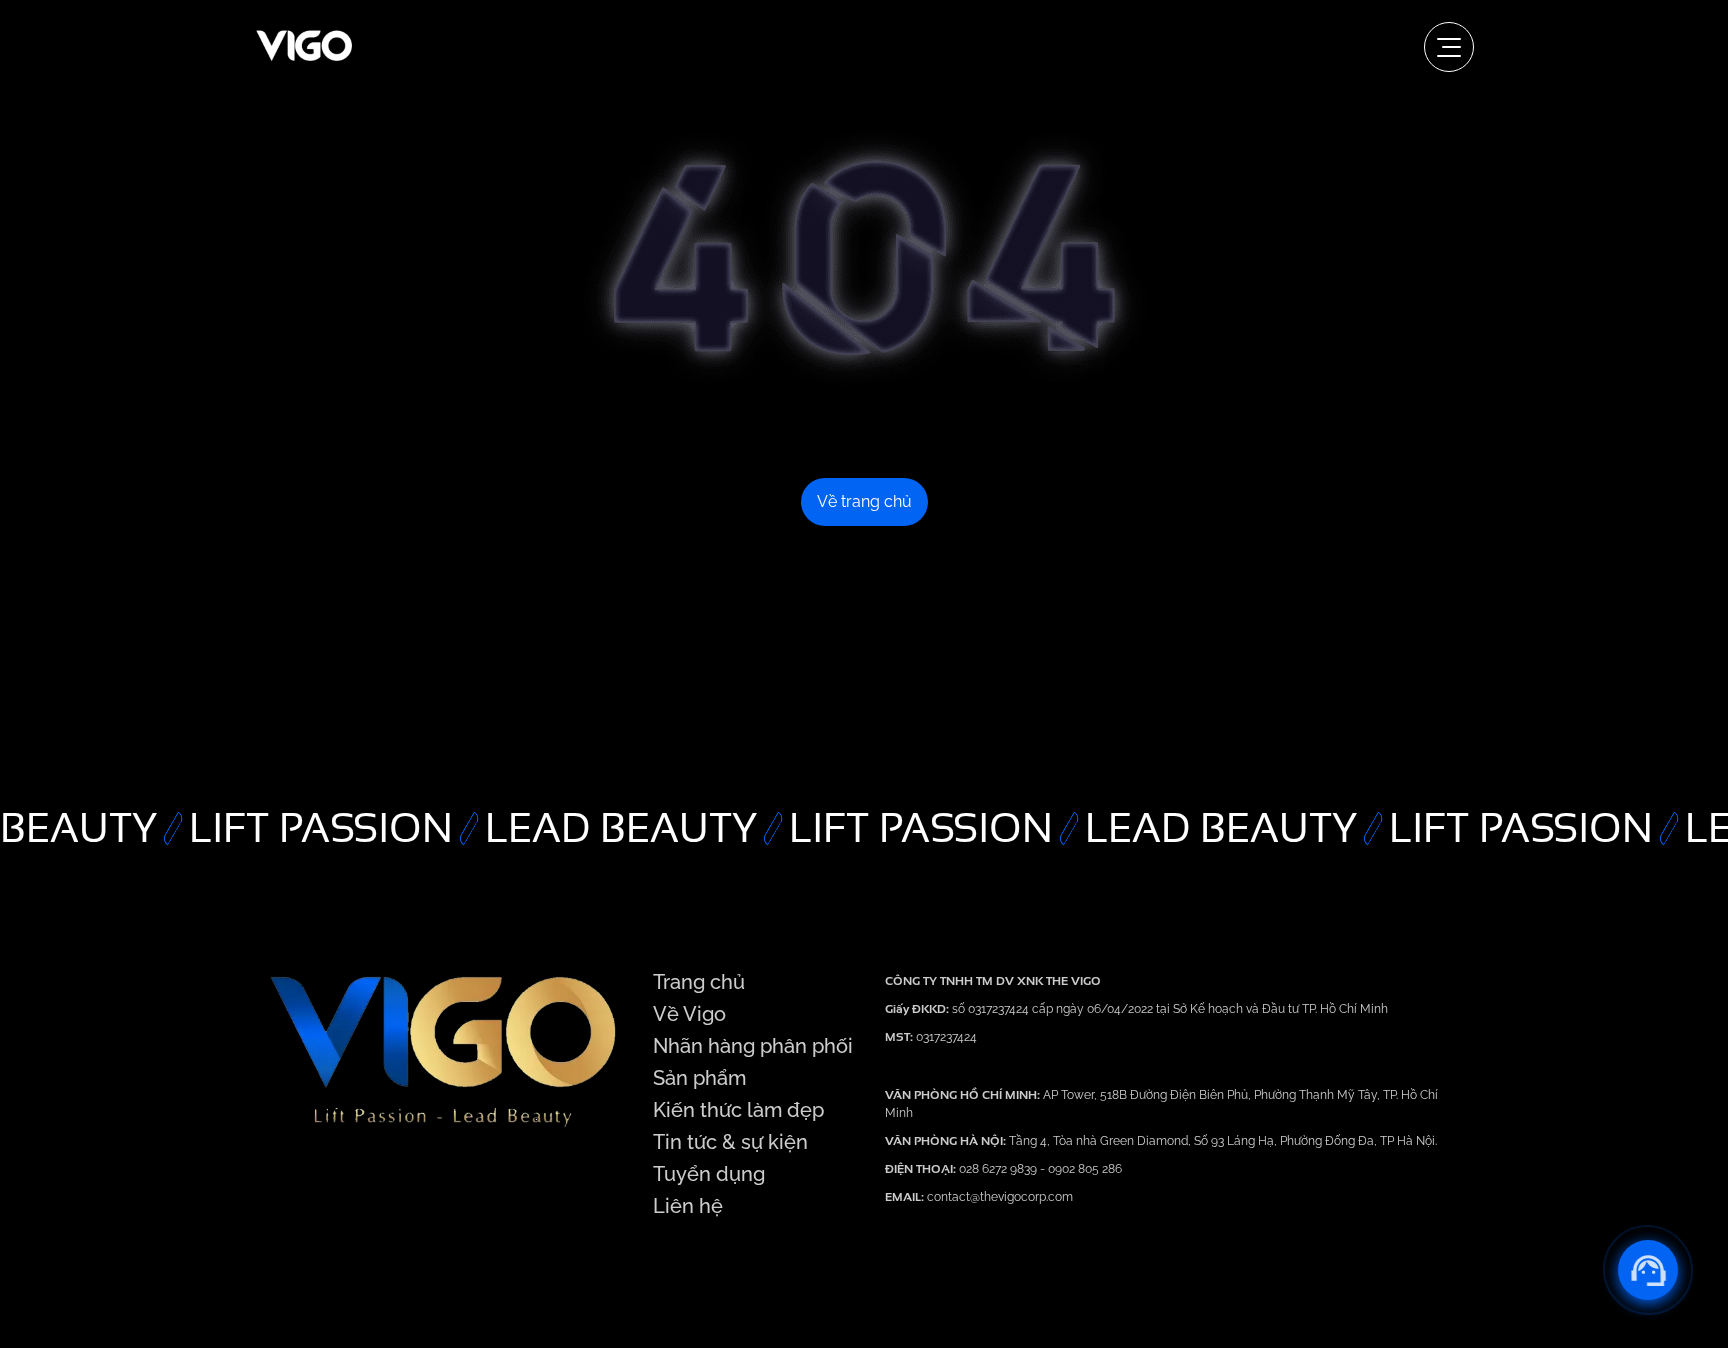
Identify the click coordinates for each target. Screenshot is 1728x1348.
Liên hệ (688, 1206)
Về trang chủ (864, 501)
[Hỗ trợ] (1648, 1270)
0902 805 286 (1085, 1169)
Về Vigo (689, 1014)
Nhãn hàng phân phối (753, 1046)
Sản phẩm (699, 1078)
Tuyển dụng (709, 1174)
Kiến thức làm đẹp (738, 1110)
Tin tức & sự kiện (730, 1142)
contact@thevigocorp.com (998, 1197)
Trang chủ (699, 982)
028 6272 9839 (999, 1169)
